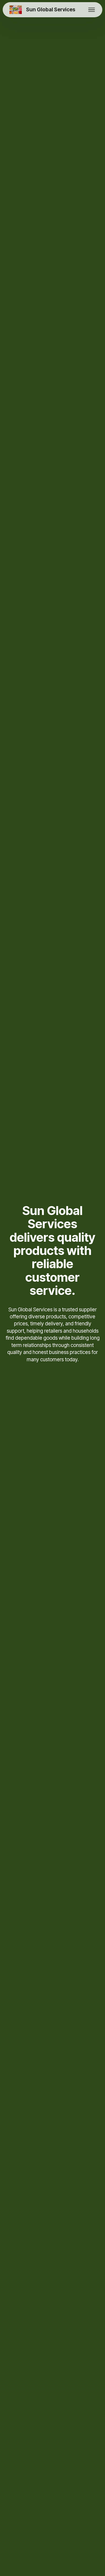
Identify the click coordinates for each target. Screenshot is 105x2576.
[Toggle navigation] (92, 10)
